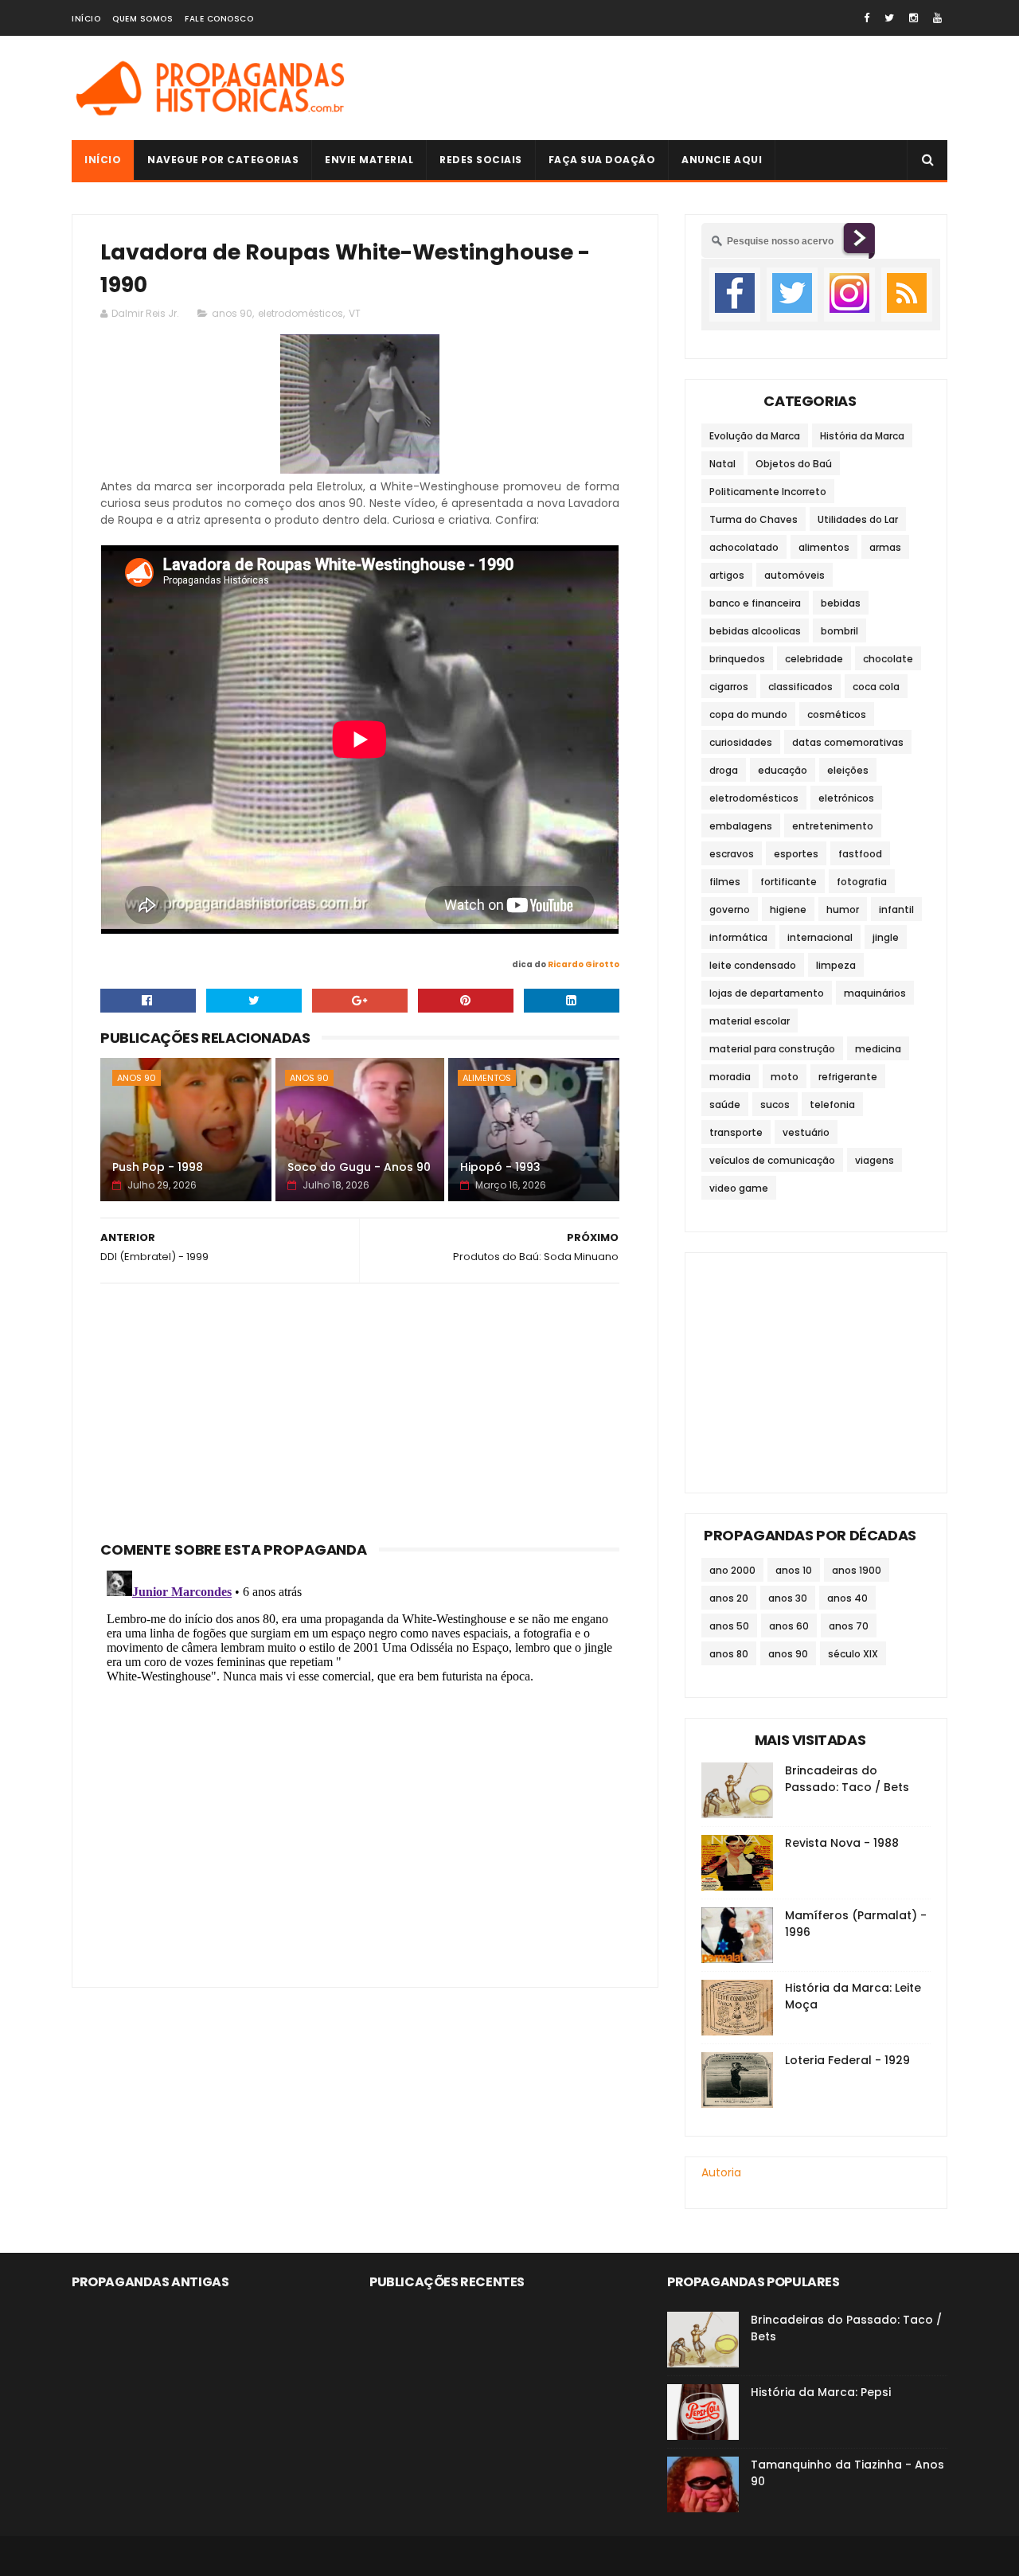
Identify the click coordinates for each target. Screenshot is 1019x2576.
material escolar (750, 1021)
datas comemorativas (848, 742)
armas (885, 547)
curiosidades (741, 742)
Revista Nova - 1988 (842, 1843)
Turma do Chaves (754, 519)
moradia (730, 1077)
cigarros (729, 687)
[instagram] (914, 18)
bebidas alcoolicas (755, 631)
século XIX (853, 1654)
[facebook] (867, 18)
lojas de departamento (767, 993)
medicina (878, 1049)
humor (843, 909)
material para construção (772, 1049)
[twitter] (889, 18)
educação (783, 770)
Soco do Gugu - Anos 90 (359, 1167)
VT (355, 313)
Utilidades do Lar (858, 519)
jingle (886, 937)
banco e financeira (755, 603)
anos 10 (794, 1570)
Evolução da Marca (755, 436)
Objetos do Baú (794, 464)
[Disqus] (360, 1763)
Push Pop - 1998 (158, 1167)
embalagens (741, 826)
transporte (736, 1132)
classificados (800, 687)
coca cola (876, 687)
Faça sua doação (602, 160)
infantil (896, 909)
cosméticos (837, 714)
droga (724, 770)
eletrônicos (846, 798)
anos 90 (232, 313)
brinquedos (737, 659)
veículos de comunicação (772, 1160)
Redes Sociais (481, 160)
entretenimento (833, 826)
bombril (839, 631)
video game (739, 1188)
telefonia (832, 1105)
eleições (848, 770)
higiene (788, 909)
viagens (875, 1160)
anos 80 (729, 1654)
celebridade (814, 659)
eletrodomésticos (301, 313)
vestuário (806, 1132)
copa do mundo (748, 714)
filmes (725, 882)
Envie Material (369, 160)
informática (738, 937)
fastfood (860, 854)
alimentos (487, 1078)
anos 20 (729, 1598)
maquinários (875, 993)
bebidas (841, 603)
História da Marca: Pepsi (821, 2392)
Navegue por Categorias (223, 160)
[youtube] (937, 18)
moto (785, 1077)
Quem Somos (143, 19)
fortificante (789, 882)
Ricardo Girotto (584, 964)
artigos (727, 575)
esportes (796, 854)
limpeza (836, 965)
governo (730, 909)
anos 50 (729, 1626)
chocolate (888, 659)
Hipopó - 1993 (500, 1167)
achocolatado (744, 547)
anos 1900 (857, 1570)
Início (86, 19)
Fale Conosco (219, 19)
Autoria (721, 2172)
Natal (722, 464)
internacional (820, 937)
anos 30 (788, 1598)
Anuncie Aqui (722, 160)
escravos (732, 854)
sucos (775, 1105)
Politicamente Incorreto (768, 492)
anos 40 (847, 1598)
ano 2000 (732, 1570)
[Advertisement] (658, 88)
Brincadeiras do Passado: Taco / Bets (847, 1779)
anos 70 (849, 1626)
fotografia (862, 882)
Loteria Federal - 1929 (847, 2060)
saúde (725, 1105)
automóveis (795, 575)
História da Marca (862, 436)
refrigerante (848, 1077)
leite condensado (753, 965)
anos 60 (789, 1626)
